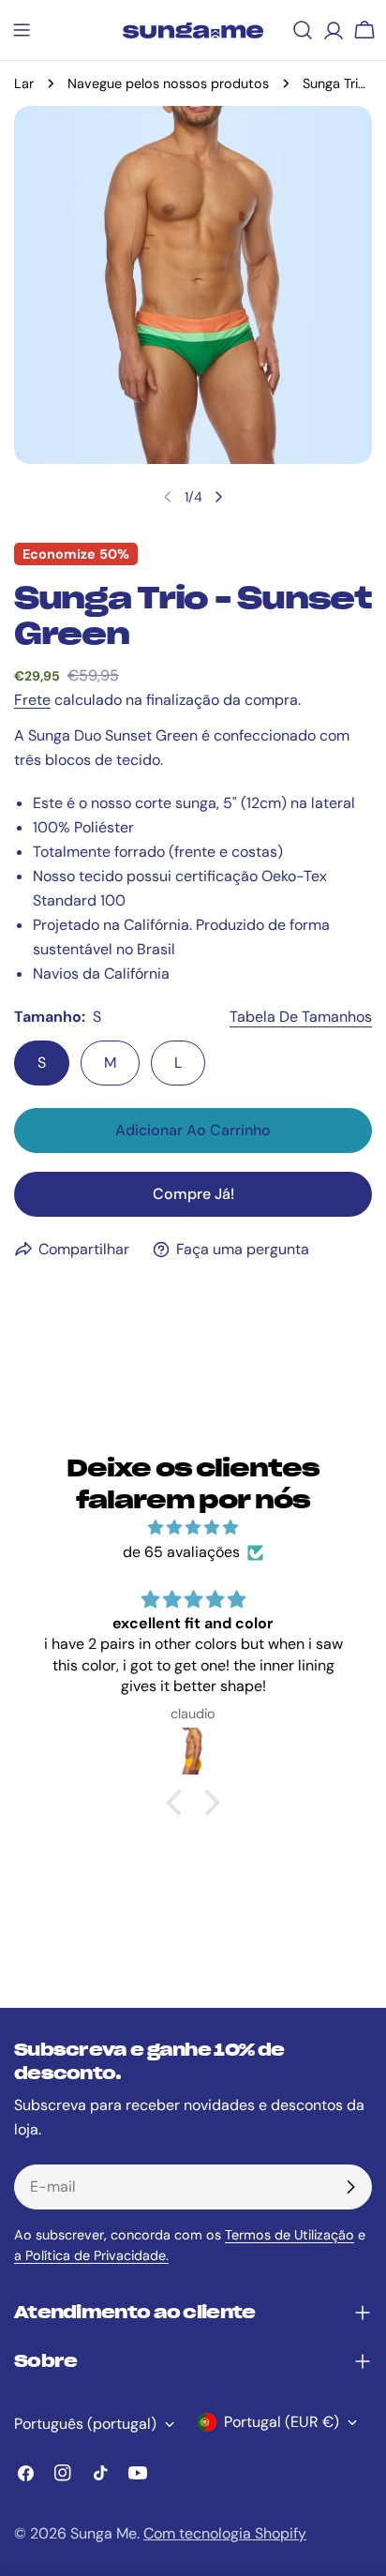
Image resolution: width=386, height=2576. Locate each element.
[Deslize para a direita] (218, 497)
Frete (32, 700)
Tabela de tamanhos (301, 1017)
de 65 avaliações (181, 1552)
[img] (193, 1528)
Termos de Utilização (289, 2235)
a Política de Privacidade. (91, 2255)
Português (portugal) (85, 2424)
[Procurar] (303, 30)
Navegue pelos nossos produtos (168, 83)
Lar (24, 83)
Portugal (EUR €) (282, 2422)
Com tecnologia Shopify (225, 2533)
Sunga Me (104, 2533)
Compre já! (193, 1194)
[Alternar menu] (22, 30)
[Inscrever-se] (350, 2187)
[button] (179, 1803)
